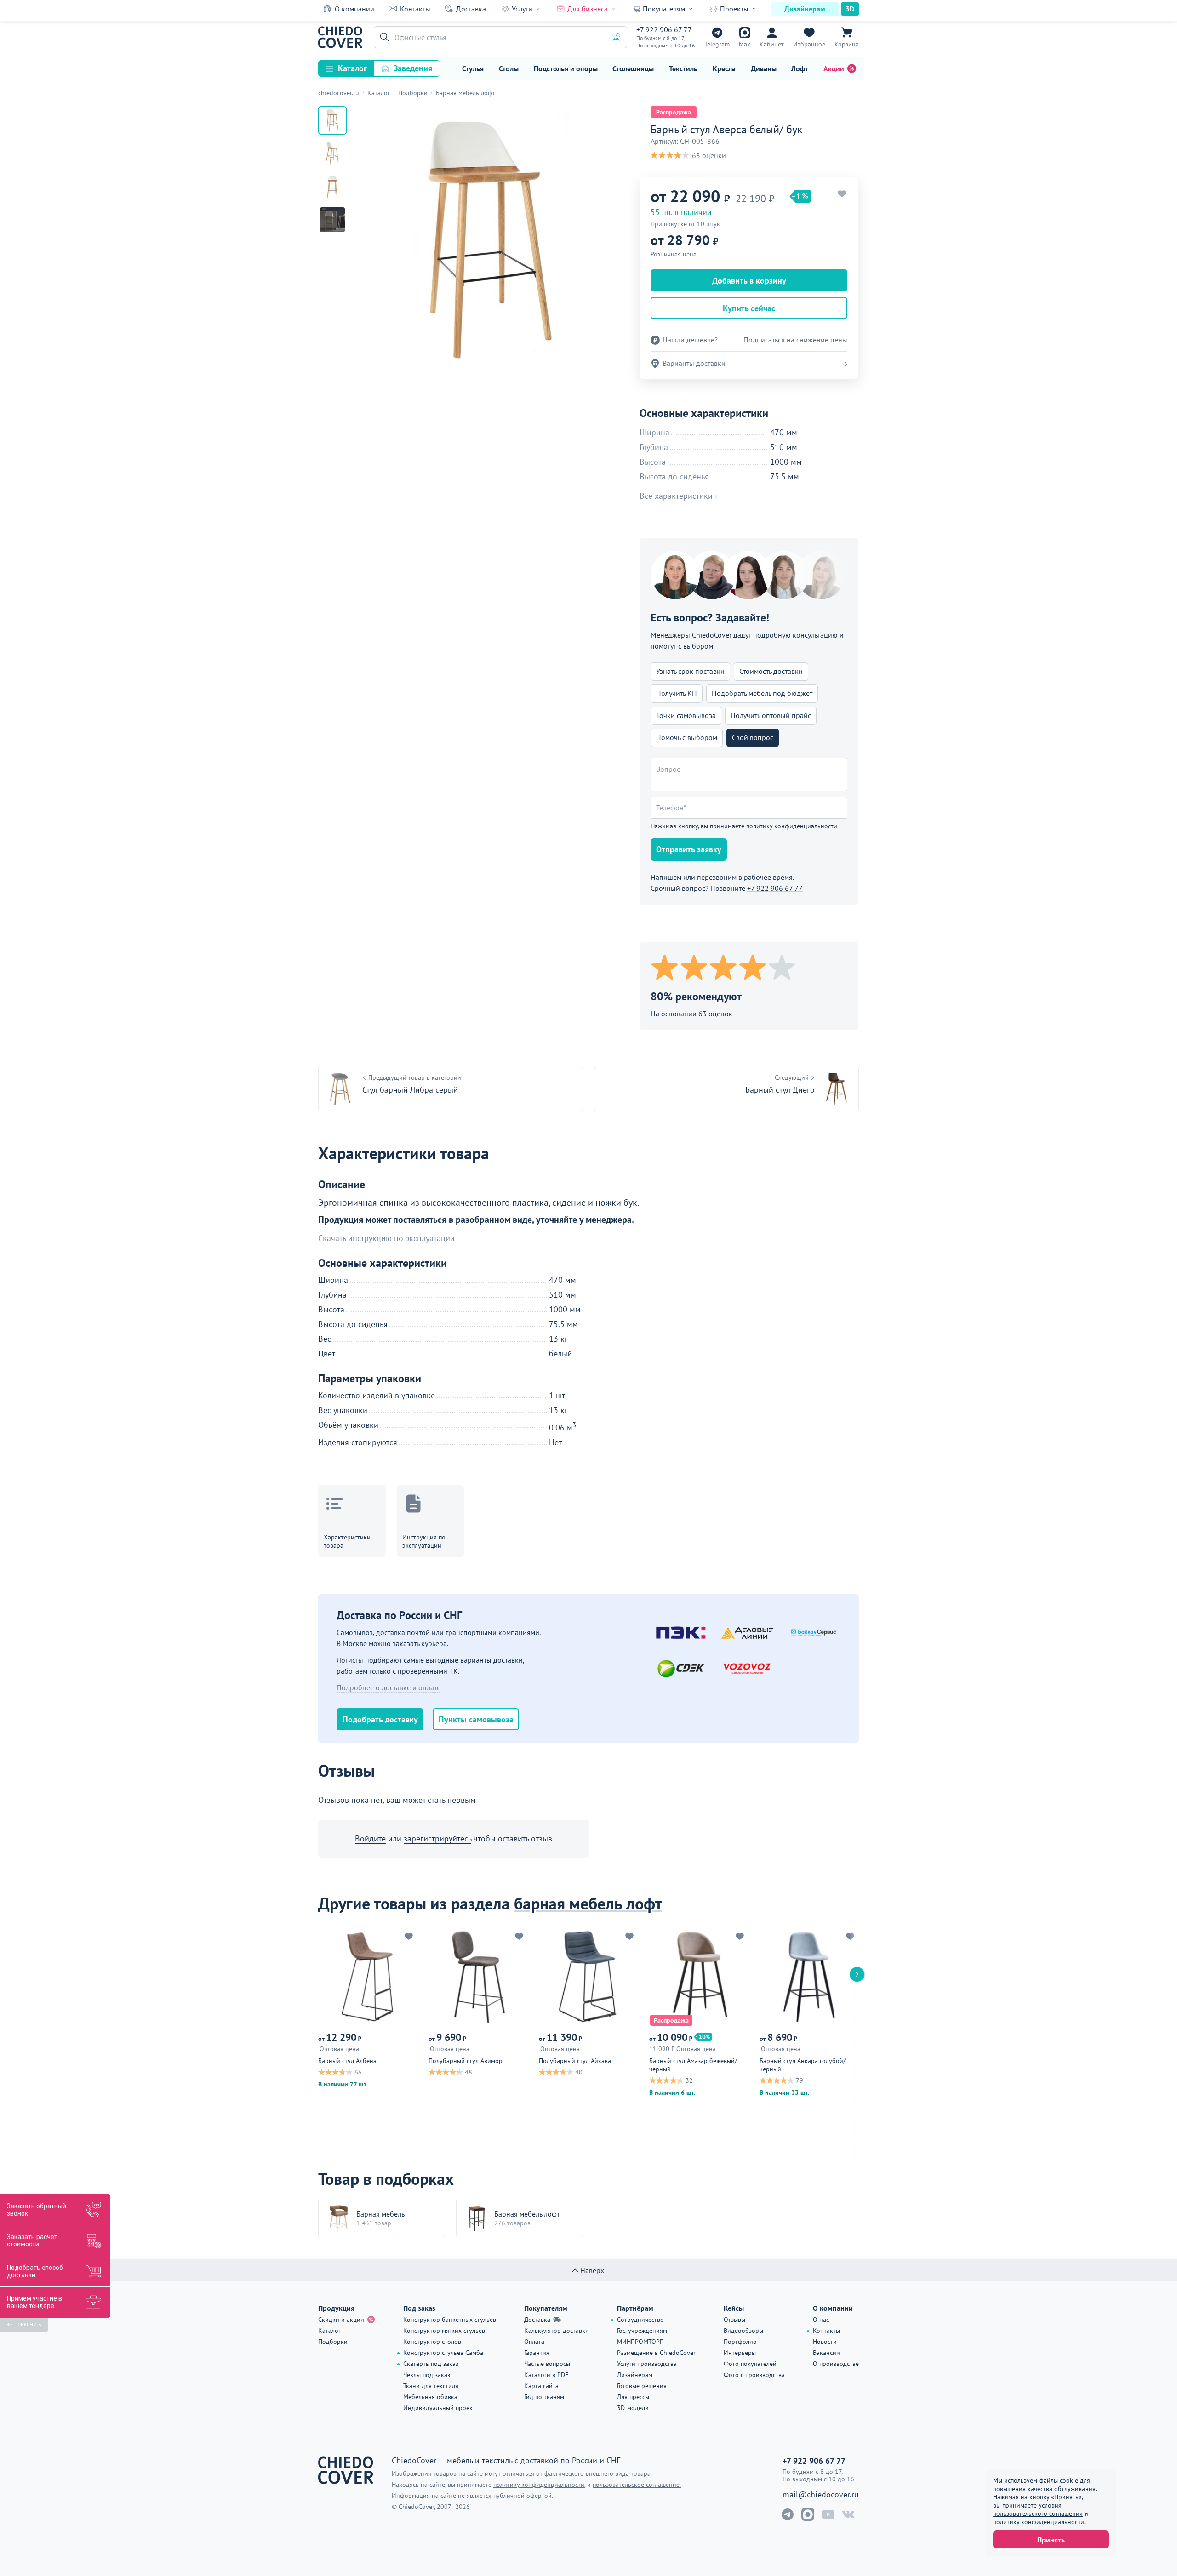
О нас (821, 2320)
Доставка (471, 9)
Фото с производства (754, 2375)
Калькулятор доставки (557, 2331)
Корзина (847, 44)
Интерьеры (740, 2353)
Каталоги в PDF (546, 2375)
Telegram (717, 44)
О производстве (836, 2364)
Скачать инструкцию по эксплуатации (386, 1238)
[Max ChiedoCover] (808, 2514)
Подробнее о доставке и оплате (389, 1687)
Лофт (800, 68)
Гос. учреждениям (642, 2331)
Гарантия (537, 2353)
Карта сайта (541, 2386)
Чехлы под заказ (427, 2375)
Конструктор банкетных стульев (450, 2320)
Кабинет (772, 44)
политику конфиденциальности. (1039, 2522)
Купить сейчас (749, 308)
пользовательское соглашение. (637, 2485)
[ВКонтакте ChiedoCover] (848, 2514)
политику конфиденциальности (792, 826)
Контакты (415, 9)
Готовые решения (642, 2386)
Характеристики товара (347, 1541)
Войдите (370, 1838)
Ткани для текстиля (431, 2386)
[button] (383, 37)
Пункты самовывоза (476, 1719)
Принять (1051, 2540)
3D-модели (633, 2408)
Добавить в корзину (749, 281)
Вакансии (826, 2353)
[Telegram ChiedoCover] (788, 2514)
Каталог (352, 68)
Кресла (724, 68)
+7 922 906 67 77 (664, 29)
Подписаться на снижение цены (795, 340)
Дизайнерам (805, 9)
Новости (825, 2342)
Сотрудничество (640, 2320)
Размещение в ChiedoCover (656, 2353)
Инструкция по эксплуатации (424, 1541)
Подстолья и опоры (566, 68)
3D (850, 9)
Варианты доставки (694, 363)
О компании (354, 9)
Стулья (473, 68)
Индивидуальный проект (439, 2408)
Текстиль (683, 68)
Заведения (413, 68)
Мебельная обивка (430, 2397)
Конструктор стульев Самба (443, 2353)
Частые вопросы (547, 2364)
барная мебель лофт (588, 1903)
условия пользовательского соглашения (1038, 2509)
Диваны (764, 68)
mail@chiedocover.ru (821, 2495)
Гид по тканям (544, 2397)
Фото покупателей (750, 2364)
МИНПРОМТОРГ (640, 2342)
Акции (834, 68)
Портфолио (740, 2342)
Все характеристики (676, 496)
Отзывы (734, 2320)
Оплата (534, 2342)
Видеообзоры (743, 2331)
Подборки (333, 2342)
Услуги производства (647, 2364)
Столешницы (633, 68)
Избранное (809, 44)
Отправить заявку (689, 849)
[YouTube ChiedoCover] (828, 2514)
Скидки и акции (341, 2320)
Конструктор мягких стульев (444, 2331)
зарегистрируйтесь (437, 1838)
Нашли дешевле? (690, 340)
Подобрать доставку (380, 1719)
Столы (509, 68)
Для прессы (633, 2397)
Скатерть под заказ (431, 2364)
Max (745, 44)
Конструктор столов (432, 2342)
